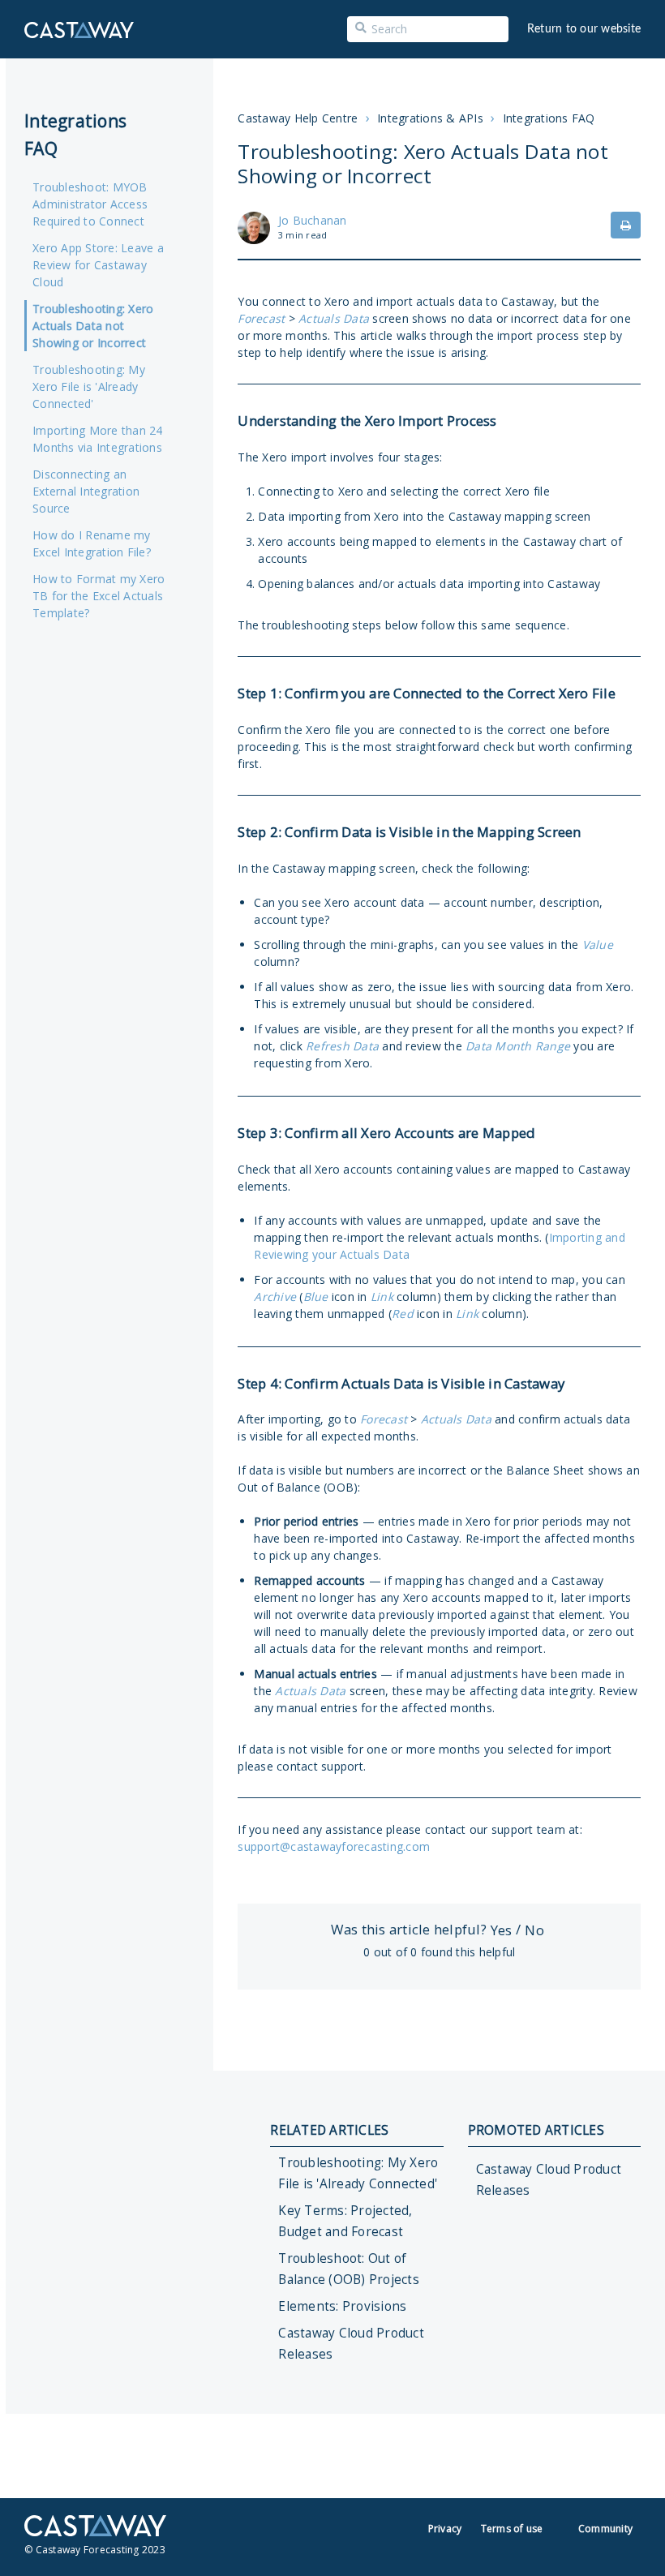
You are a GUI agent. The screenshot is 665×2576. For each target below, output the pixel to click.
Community (605, 2529)
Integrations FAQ (549, 118)
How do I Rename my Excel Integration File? (92, 543)
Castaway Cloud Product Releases (351, 2344)
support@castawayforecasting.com (334, 1846)
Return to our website (584, 29)
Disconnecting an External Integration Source (86, 491)
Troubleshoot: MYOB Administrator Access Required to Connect (90, 204)
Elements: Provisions (342, 2306)
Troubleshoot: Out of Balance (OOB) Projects (349, 2269)
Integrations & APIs (430, 118)
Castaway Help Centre (298, 118)
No (534, 1930)
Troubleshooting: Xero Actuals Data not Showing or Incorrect (93, 326)
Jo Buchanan (313, 220)
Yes (501, 1930)
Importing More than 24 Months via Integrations (98, 439)
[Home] (79, 30)
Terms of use (512, 2529)
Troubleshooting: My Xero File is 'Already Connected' (89, 386)
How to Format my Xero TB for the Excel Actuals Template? (99, 596)
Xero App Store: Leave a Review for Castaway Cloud (98, 265)
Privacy (445, 2529)
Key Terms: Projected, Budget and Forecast (345, 2221)
